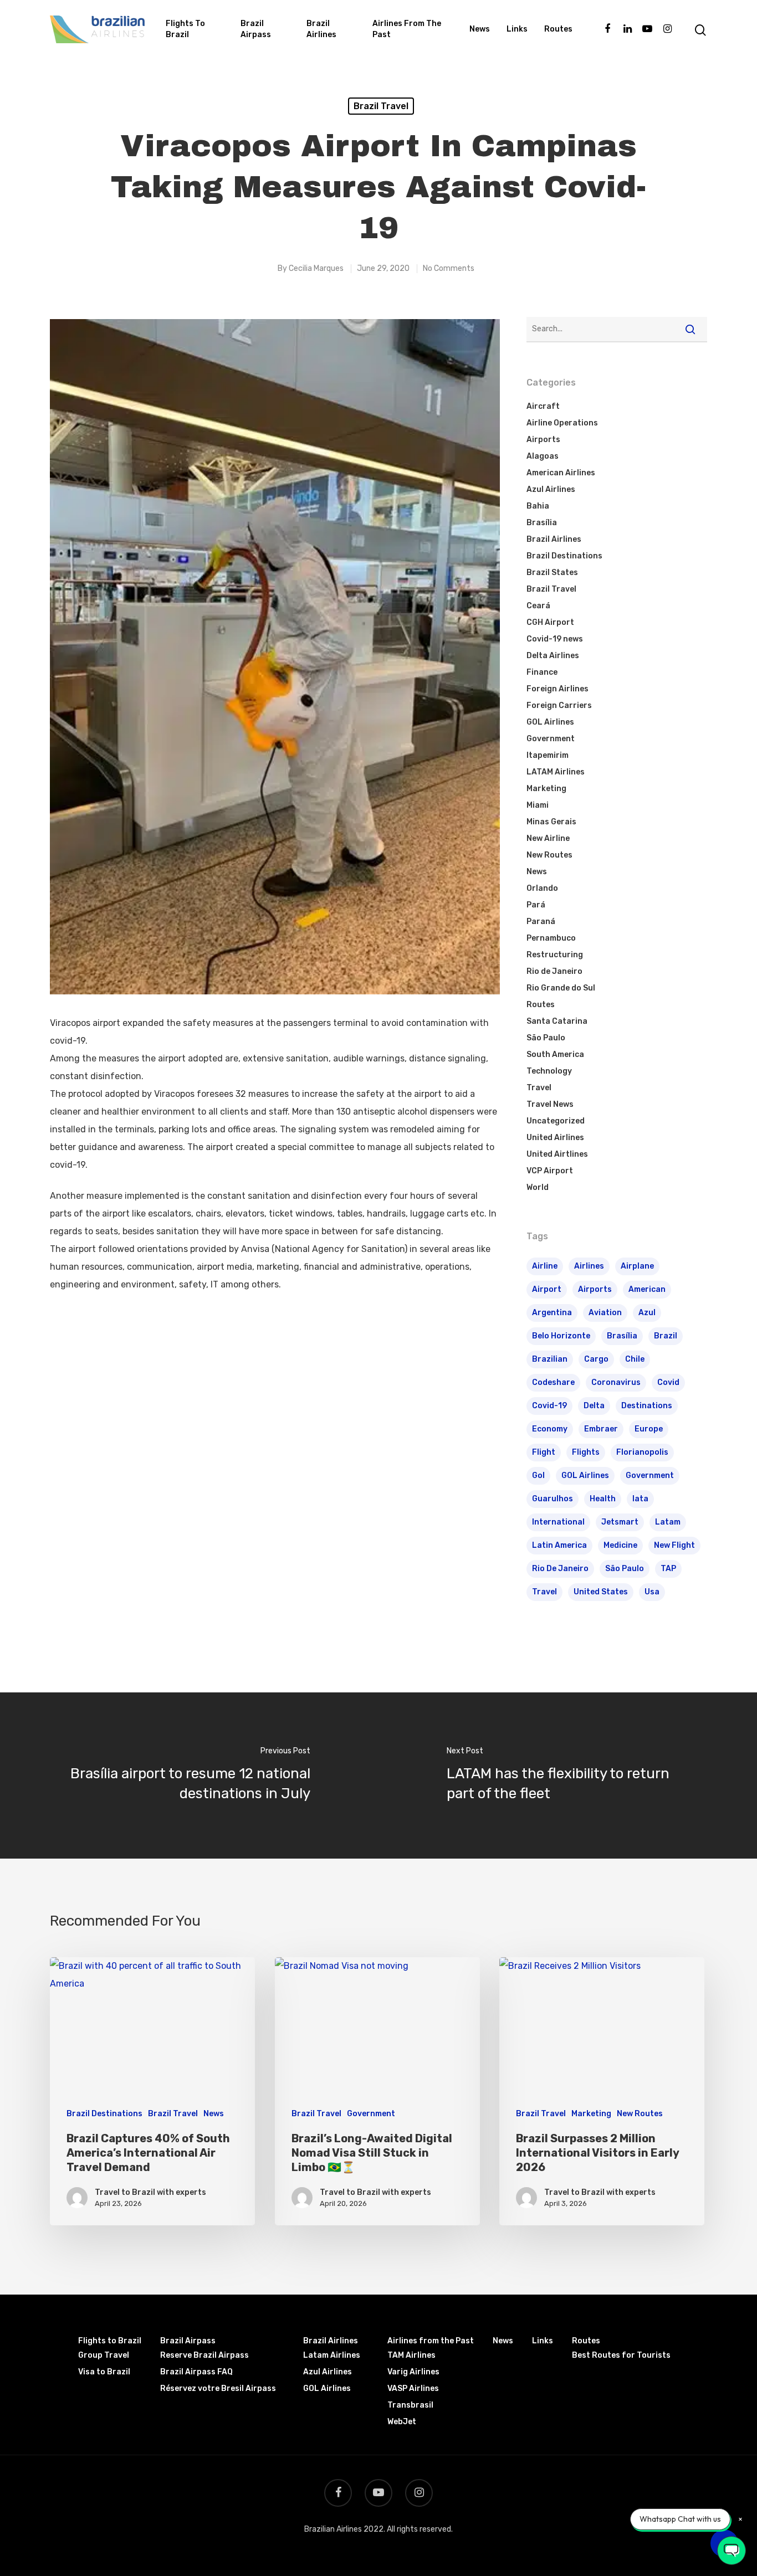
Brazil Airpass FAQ (196, 2372)
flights (586, 1452)
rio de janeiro (560, 1569)
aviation (605, 1313)
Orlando (542, 888)
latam (668, 1522)
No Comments (449, 268)
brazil (666, 1336)
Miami (538, 805)
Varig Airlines (413, 2372)
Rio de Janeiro (554, 971)
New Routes (549, 855)
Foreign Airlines (557, 689)
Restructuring (555, 955)
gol (538, 1476)
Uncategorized (556, 1121)
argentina (552, 1313)
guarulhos (553, 1499)
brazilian (550, 1359)
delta (594, 1406)
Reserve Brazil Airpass (204, 2355)
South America (555, 1054)
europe (649, 1429)
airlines (589, 1266)
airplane (637, 1266)
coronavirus (616, 1382)
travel (544, 1592)
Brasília (542, 523)
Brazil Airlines (321, 29)
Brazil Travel (381, 106)
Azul (647, 1313)
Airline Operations (562, 423)
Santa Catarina (557, 1021)
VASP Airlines (413, 2388)
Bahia (538, 506)
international (558, 1522)
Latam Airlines (332, 2355)
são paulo (625, 1569)
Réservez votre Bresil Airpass (218, 2388)
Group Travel (104, 2355)
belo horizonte (561, 1336)
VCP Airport (550, 1171)
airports (595, 1289)
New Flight (674, 1545)
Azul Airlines (551, 489)
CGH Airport (550, 622)
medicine (620, 1545)
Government (551, 739)
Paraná (541, 922)
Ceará (538, 606)
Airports (543, 440)
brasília (622, 1336)
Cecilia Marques (316, 268)
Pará (536, 905)
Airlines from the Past (407, 29)
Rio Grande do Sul (561, 988)
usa (652, 1592)
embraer (601, 1429)
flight (544, 1452)
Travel (539, 1088)
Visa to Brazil (104, 2372)
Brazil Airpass (256, 29)
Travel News (550, 1104)
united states (601, 1592)
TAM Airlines (411, 2355)
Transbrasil (410, 2405)
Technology (549, 1071)
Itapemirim (548, 755)
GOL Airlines (550, 722)
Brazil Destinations (564, 556)
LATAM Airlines (556, 772)
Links (517, 29)
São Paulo (546, 1038)
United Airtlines (557, 1154)
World (538, 1187)
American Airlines (561, 473)
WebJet (402, 2422)
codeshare (553, 1382)
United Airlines (555, 1138)
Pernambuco (551, 938)
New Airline (548, 838)
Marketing (546, 789)
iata (640, 1499)
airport (547, 1289)
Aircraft (543, 406)
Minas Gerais (551, 822)
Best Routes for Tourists (621, 2355)
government (650, 1476)
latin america (559, 1545)
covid (668, 1382)
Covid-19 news (555, 639)
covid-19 (549, 1406)
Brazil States (552, 573)
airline (545, 1266)
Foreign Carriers (559, 705)
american (647, 1289)
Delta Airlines (553, 656)
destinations (647, 1406)
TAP (668, 1569)
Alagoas (543, 456)
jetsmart (620, 1522)
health (603, 1499)
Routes (558, 29)
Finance (542, 672)
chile (635, 1359)
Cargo (596, 1359)
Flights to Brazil (185, 29)
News (480, 29)
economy (550, 1429)
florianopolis (642, 1452)
